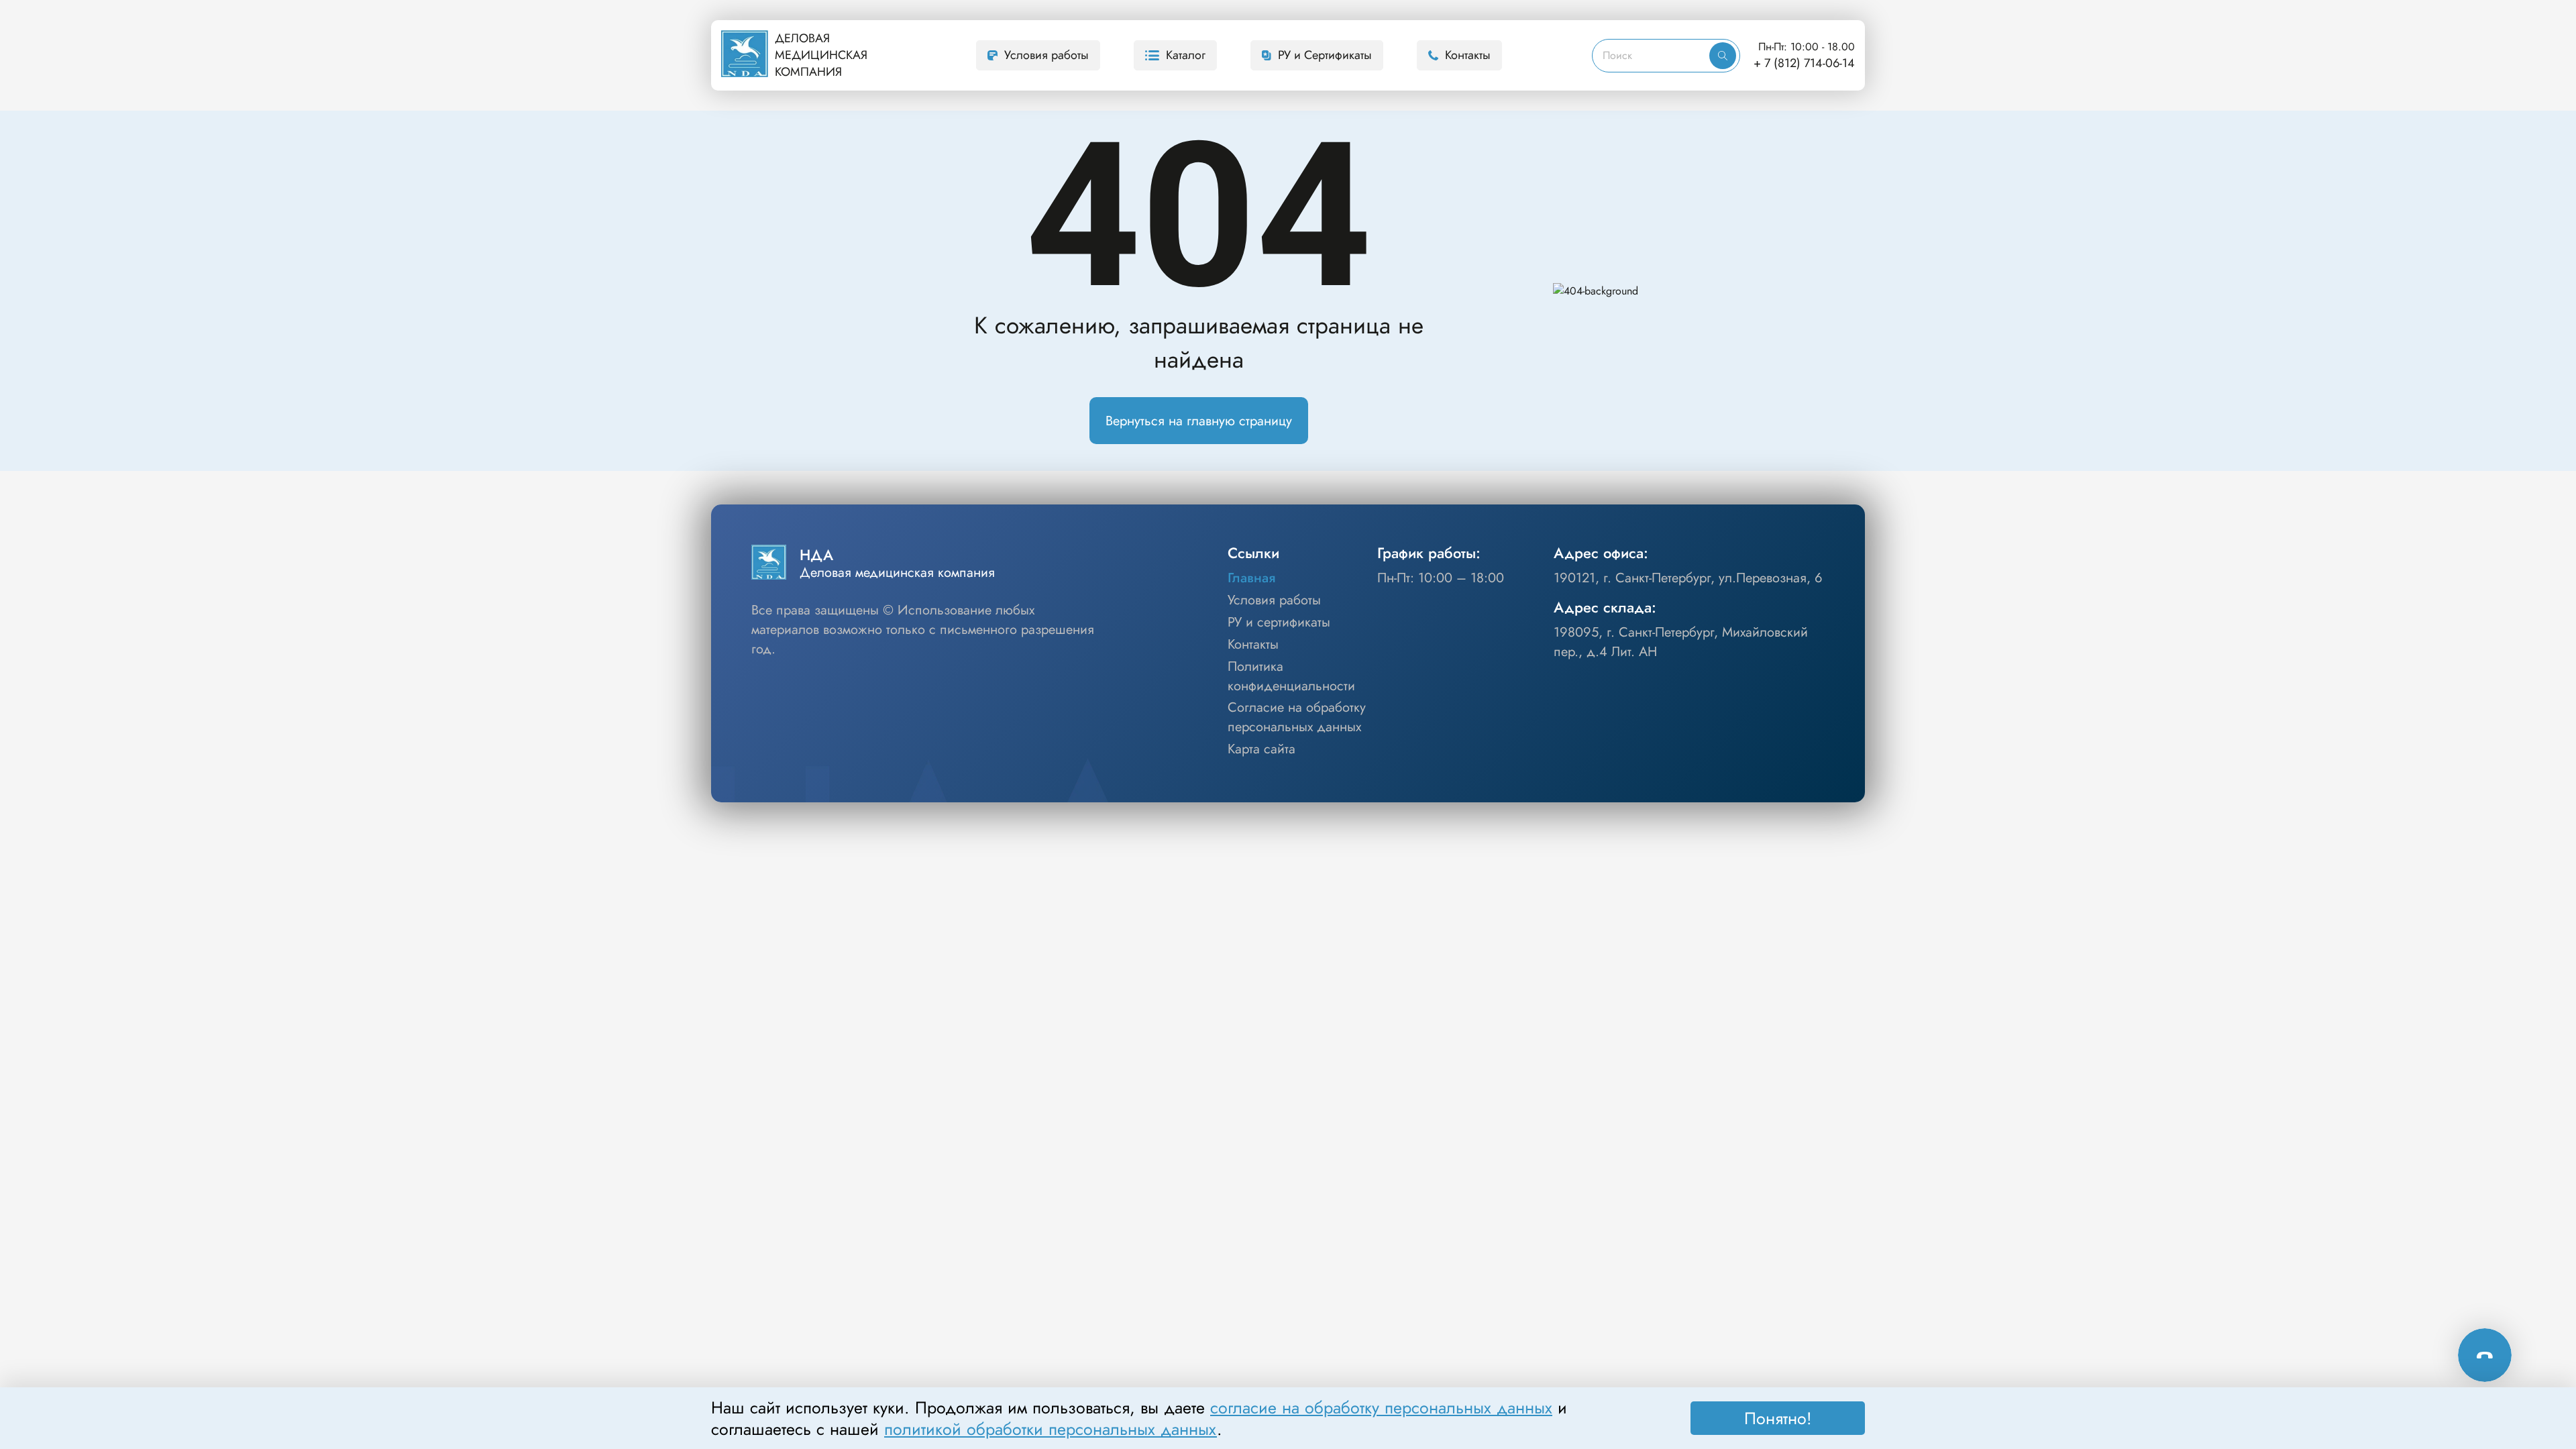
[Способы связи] (2485, 1355)
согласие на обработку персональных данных (1381, 1407)
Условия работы (1046, 55)
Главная (1251, 578)
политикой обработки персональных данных (1051, 1429)
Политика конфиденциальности (1291, 677)
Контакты (1468, 55)
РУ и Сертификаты (1325, 55)
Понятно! (1778, 1418)
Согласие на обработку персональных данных (1297, 717)
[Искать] (1723, 56)
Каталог (1186, 55)
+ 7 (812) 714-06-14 (1804, 63)
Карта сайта (1262, 749)
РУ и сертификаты (1279, 623)
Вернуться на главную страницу (1199, 421)
